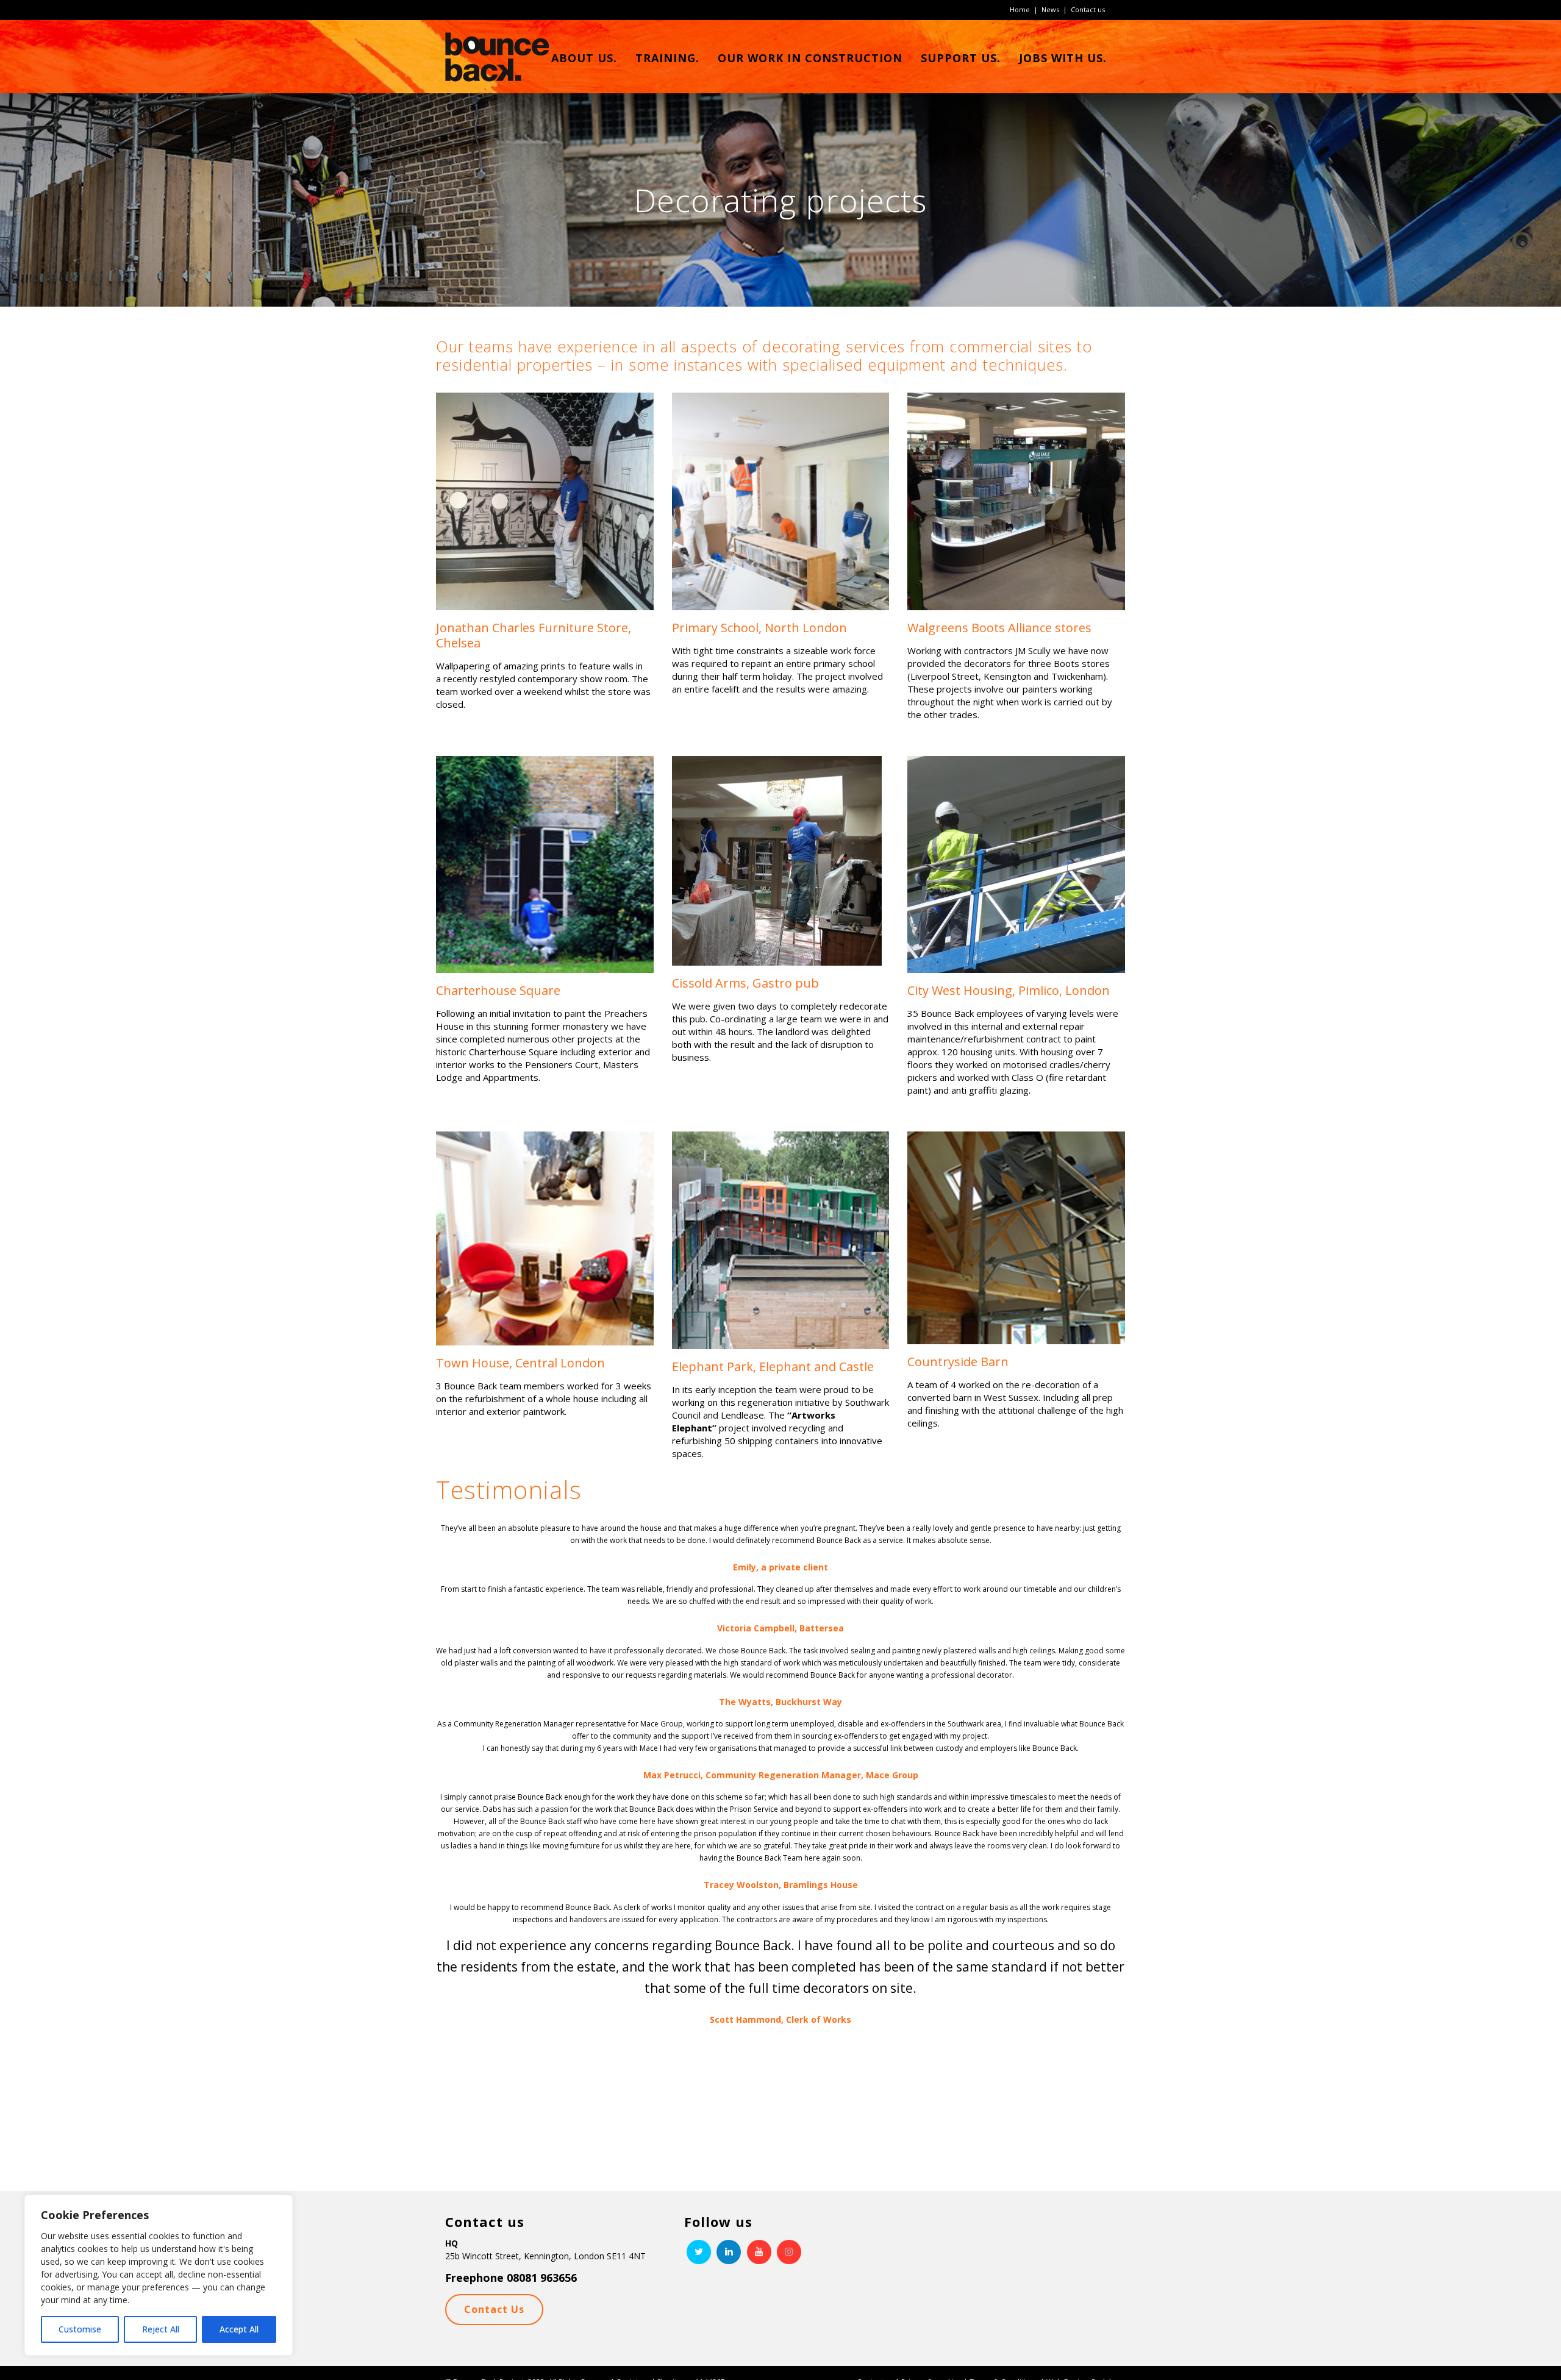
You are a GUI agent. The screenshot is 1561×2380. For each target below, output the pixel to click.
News (1050, 9)
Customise (80, 2329)
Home (1020, 9)
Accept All (239, 2329)
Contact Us (494, 2309)
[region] (159, 2275)
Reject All (161, 2329)
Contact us (1088, 9)
